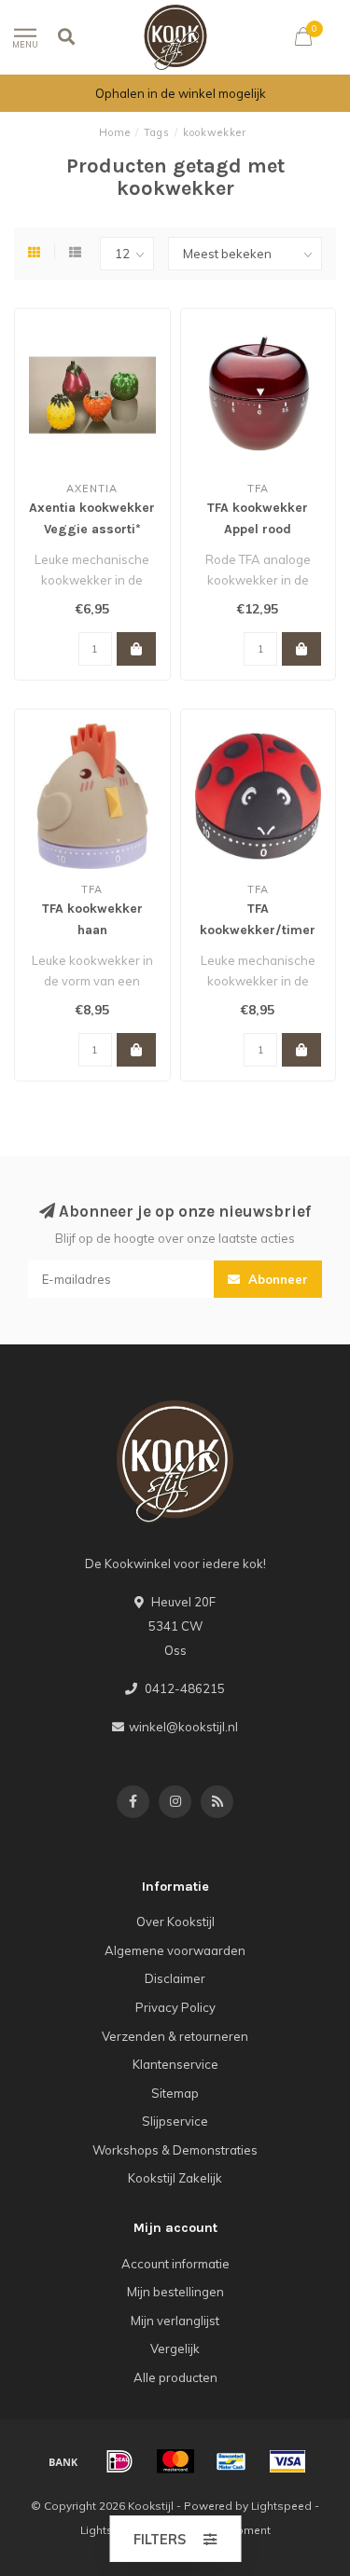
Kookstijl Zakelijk (175, 2178)
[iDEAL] (119, 2461)
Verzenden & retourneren (175, 2036)
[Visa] (287, 2461)
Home (115, 132)
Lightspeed (281, 2506)
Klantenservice (175, 2064)
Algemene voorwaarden (175, 1950)
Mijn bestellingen (175, 2292)
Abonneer (276, 1279)
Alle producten (175, 2377)
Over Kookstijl (175, 1922)
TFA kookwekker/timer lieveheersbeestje (258, 930)
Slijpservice (175, 2121)
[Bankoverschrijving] (63, 2461)
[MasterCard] (175, 2461)
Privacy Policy (175, 2007)
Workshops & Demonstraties (175, 2150)
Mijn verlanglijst (175, 2321)
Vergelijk (175, 2349)
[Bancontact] (231, 2461)
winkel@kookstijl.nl (183, 1727)
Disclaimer (175, 1978)
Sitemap (175, 2093)
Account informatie (175, 2264)
